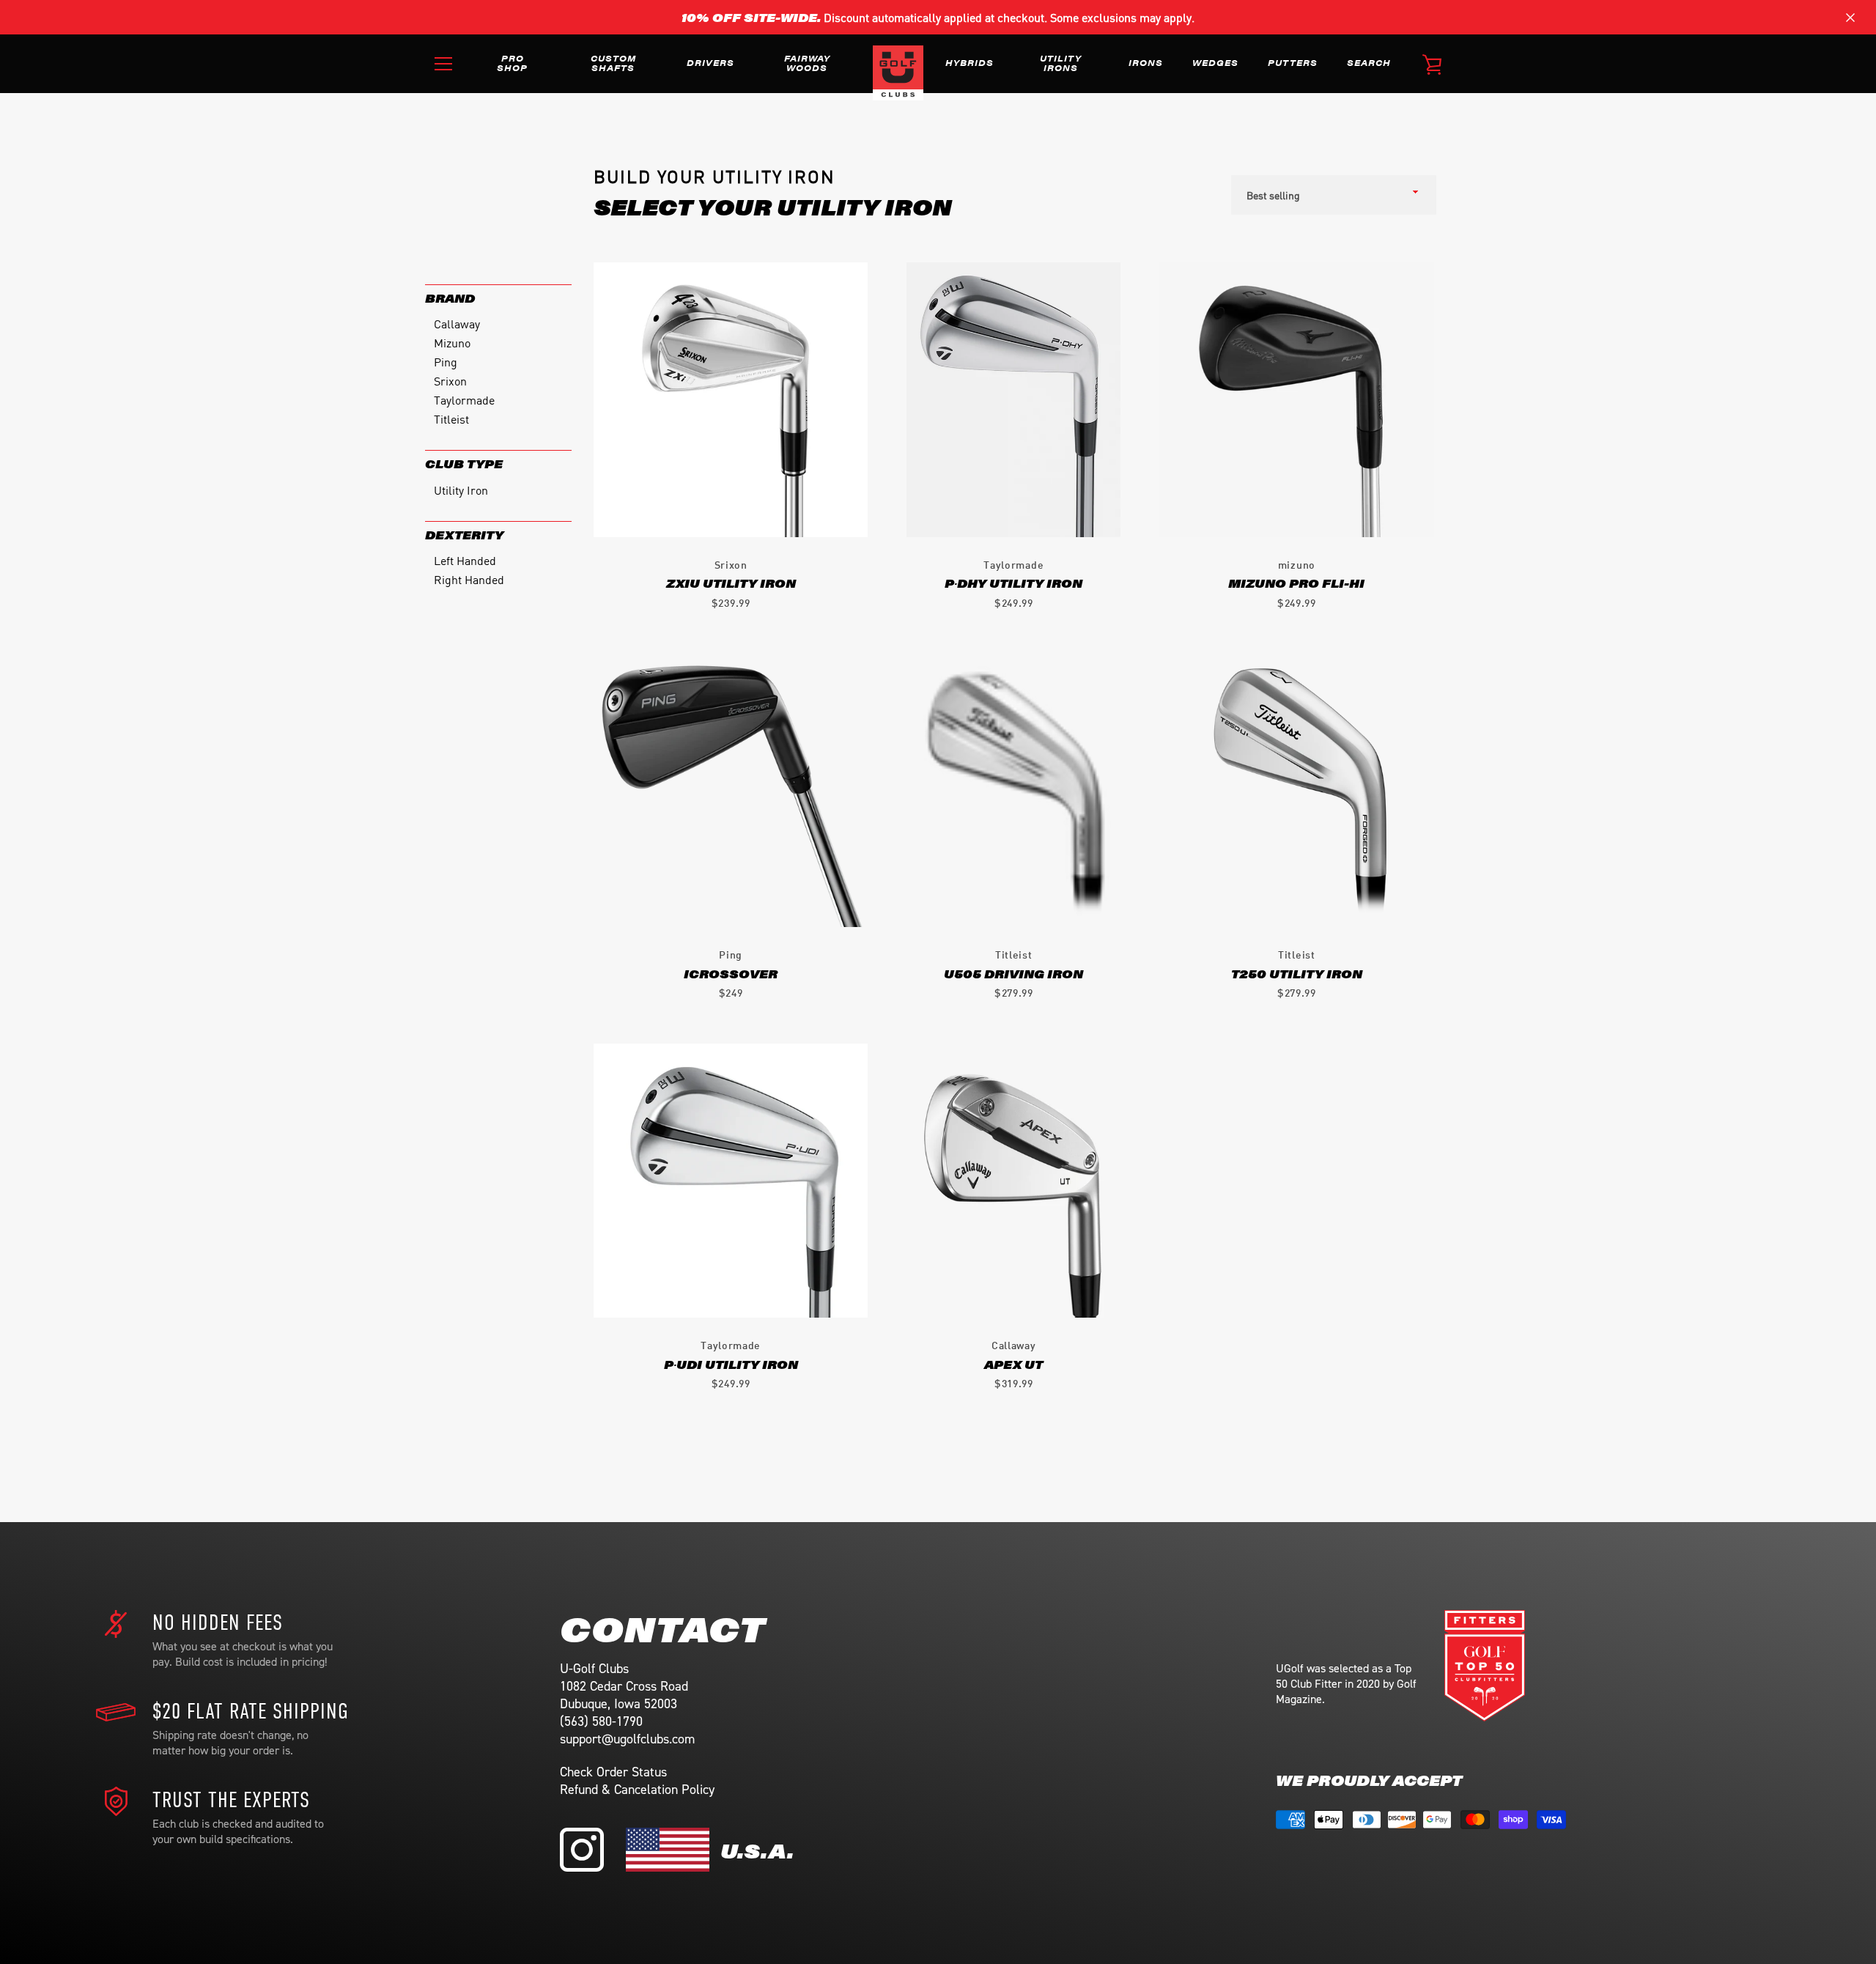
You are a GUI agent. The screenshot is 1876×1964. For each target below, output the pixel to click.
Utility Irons (1061, 63)
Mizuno (452, 342)
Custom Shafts (613, 63)
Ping (446, 361)
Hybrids (970, 62)
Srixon (450, 380)
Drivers (710, 62)
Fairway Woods (807, 63)
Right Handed (469, 579)
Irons (1146, 62)
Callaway (457, 323)
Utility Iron (461, 490)
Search (1369, 62)
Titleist (451, 418)
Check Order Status (613, 1772)
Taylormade (464, 399)
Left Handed (465, 560)
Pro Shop (512, 63)
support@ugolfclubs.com (627, 1739)
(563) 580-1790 (601, 1721)
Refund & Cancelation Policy (637, 1790)
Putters (1293, 62)
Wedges (1215, 62)
